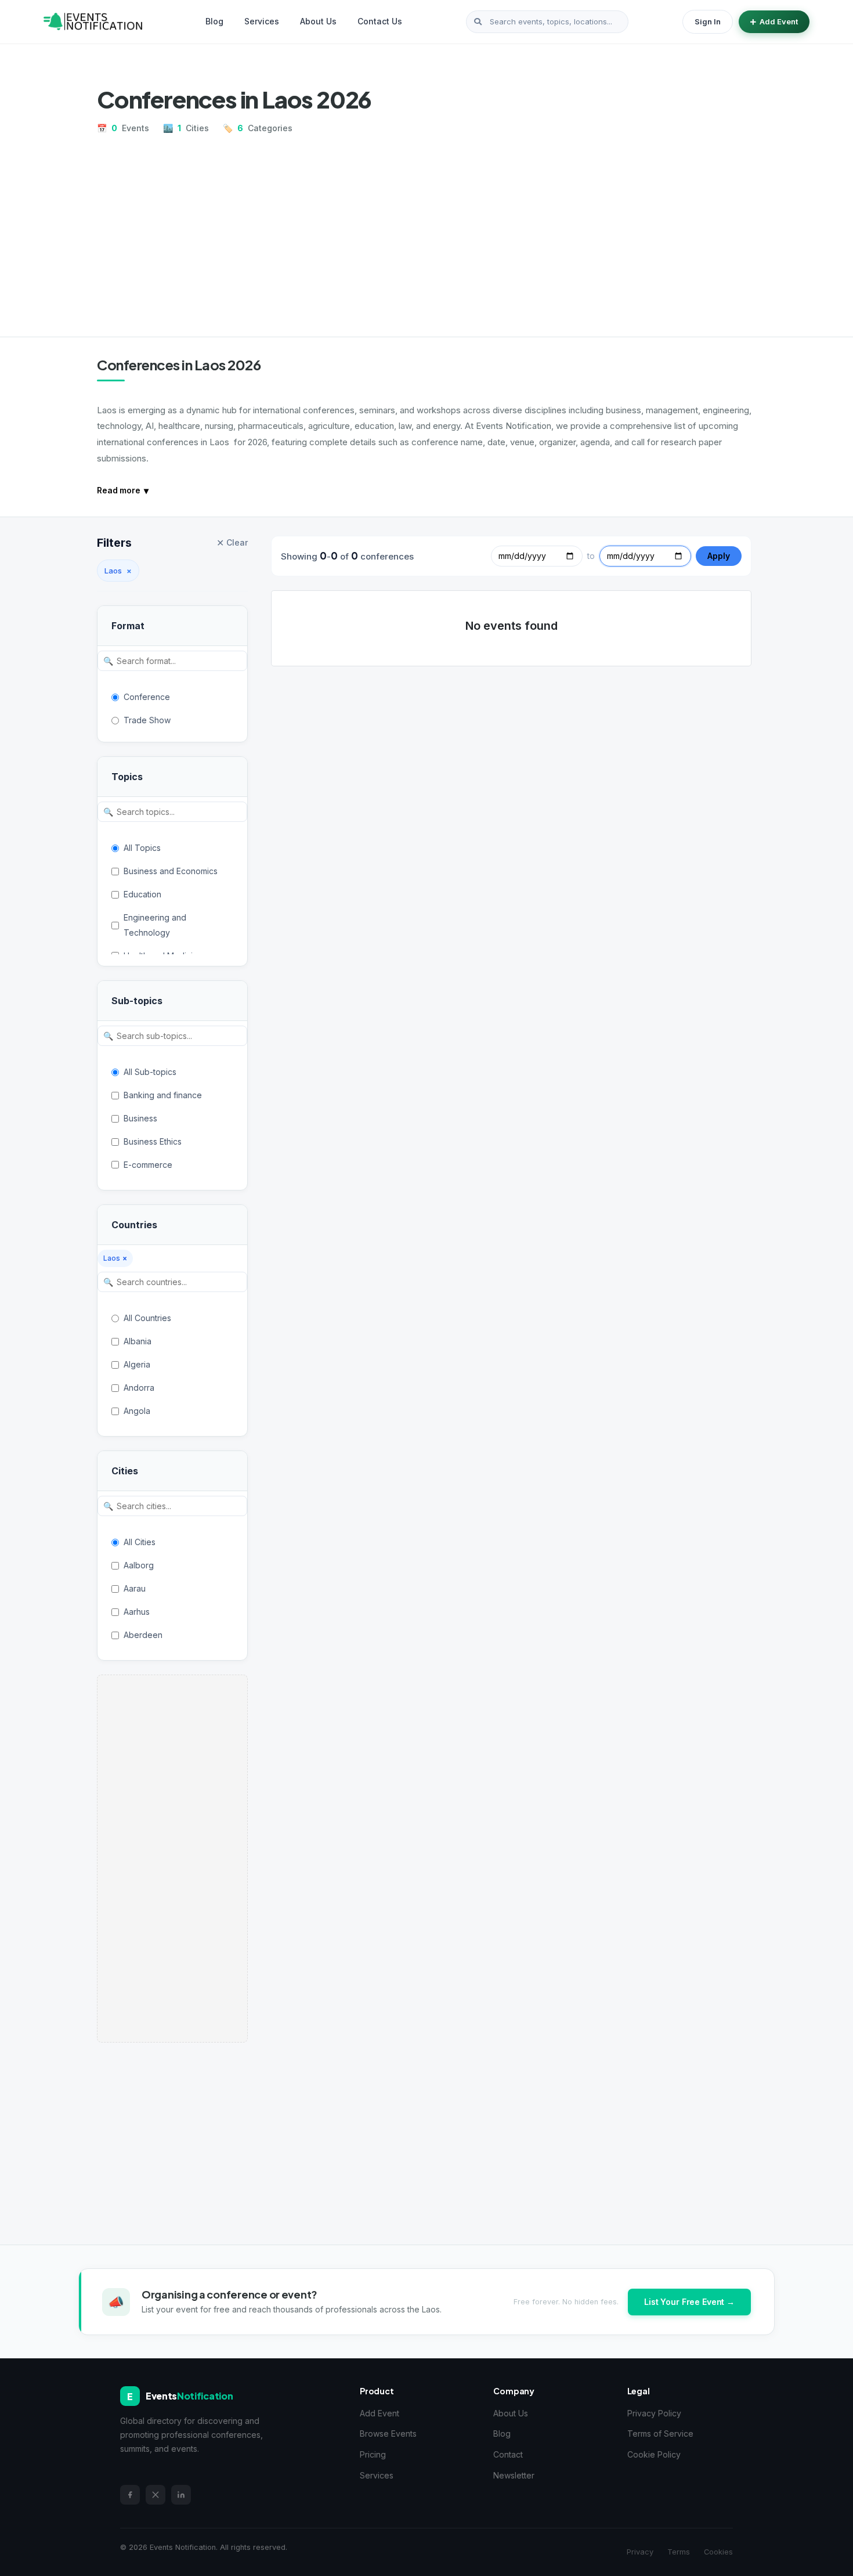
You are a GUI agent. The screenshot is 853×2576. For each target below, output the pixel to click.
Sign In (708, 21)
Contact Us (380, 21)
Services (262, 21)
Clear (232, 543)
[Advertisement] (426, 231)
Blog (214, 21)
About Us (318, 21)
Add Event (779, 21)
